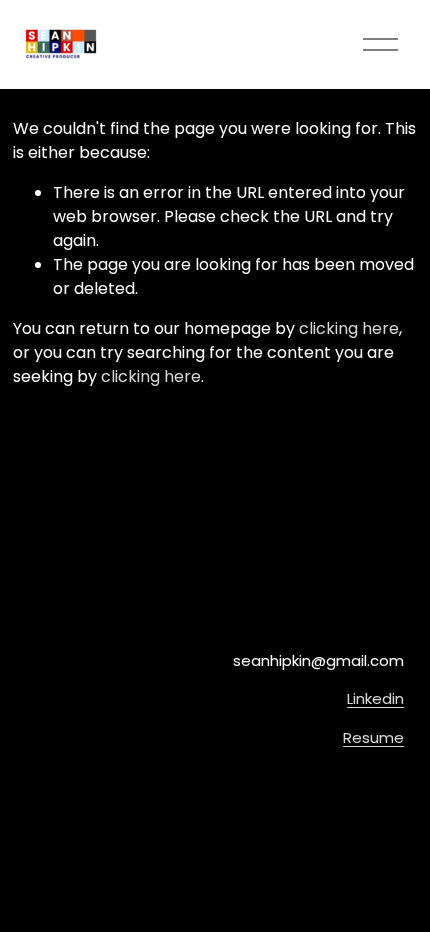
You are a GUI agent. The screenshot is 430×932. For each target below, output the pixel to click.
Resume (373, 737)
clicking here (349, 328)
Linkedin (375, 698)
